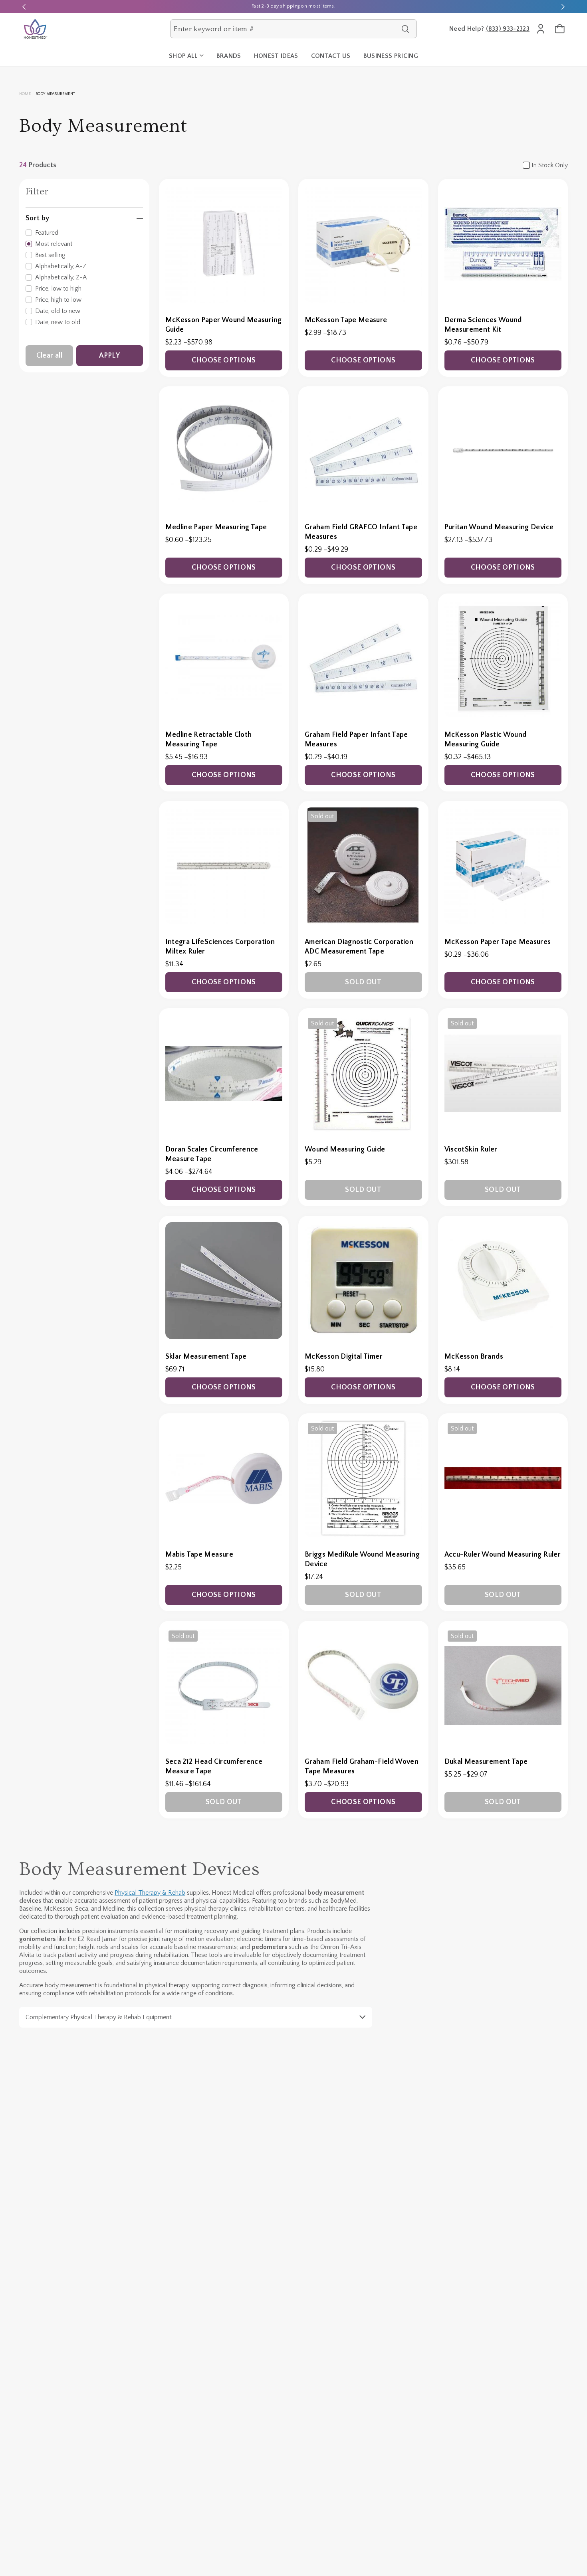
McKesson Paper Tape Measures (498, 942)
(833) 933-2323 (508, 29)
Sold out (363, 982)
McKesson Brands (474, 1357)
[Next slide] (563, 6)
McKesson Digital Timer (344, 1357)
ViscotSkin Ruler (471, 1150)
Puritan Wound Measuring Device (499, 527)
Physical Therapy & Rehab (150, 1893)
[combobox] (285, 29)
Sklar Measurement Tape (206, 1357)
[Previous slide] (24, 6)
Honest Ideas (276, 56)
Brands (229, 56)
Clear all (49, 356)
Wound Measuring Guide (345, 1150)
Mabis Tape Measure (199, 1555)
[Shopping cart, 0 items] (560, 29)
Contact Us (331, 56)
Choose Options (224, 360)
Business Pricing (391, 56)
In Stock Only (550, 165)
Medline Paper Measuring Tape (216, 527)
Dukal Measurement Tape (486, 1762)
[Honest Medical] (35, 29)
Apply (109, 356)
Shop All (183, 56)
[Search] (405, 29)
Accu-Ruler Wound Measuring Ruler (503, 1555)
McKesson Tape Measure (346, 320)
